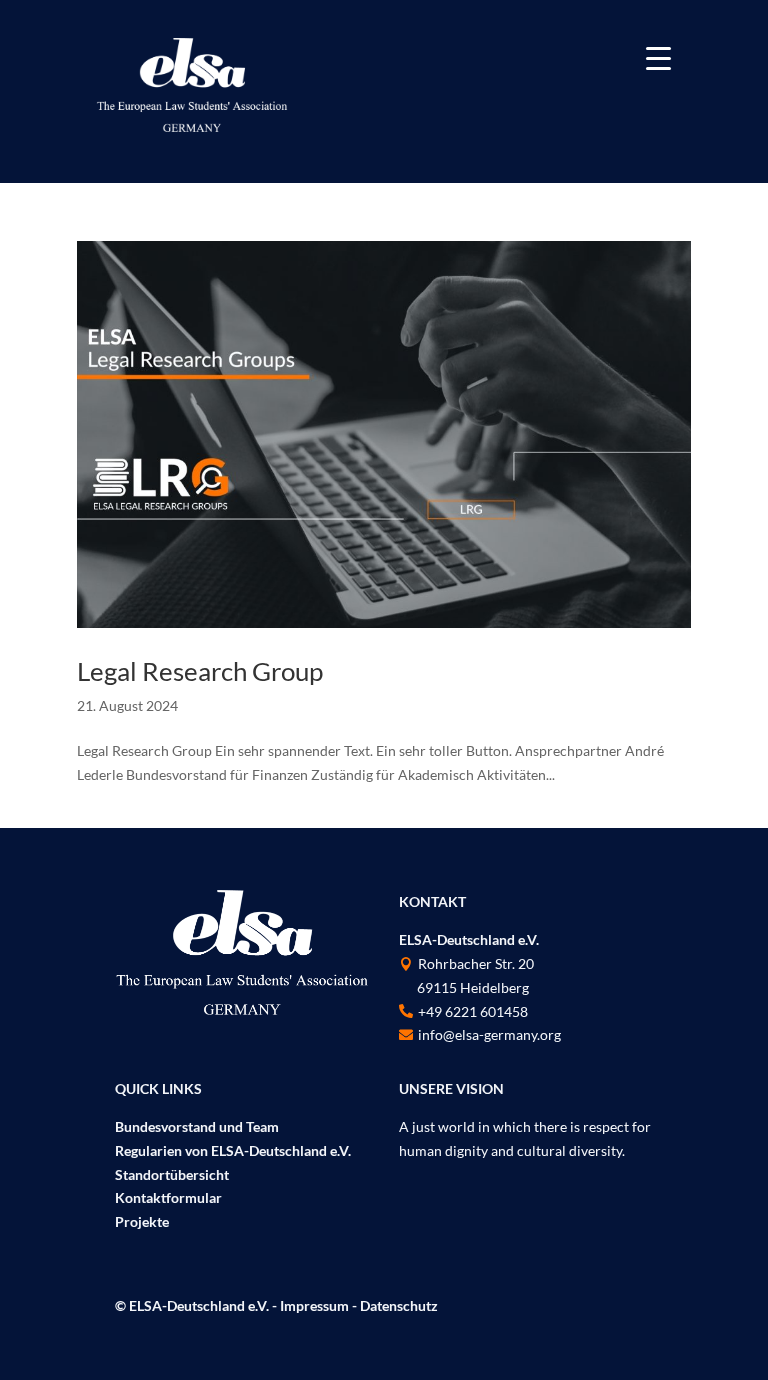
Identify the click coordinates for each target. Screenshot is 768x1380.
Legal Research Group (200, 671)
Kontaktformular (168, 1197)
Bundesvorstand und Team (197, 1126)
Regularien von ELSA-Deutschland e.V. (233, 1150)
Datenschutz (399, 1305)
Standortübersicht (172, 1174)
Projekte (142, 1221)
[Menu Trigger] (658, 57)
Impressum (314, 1305)
